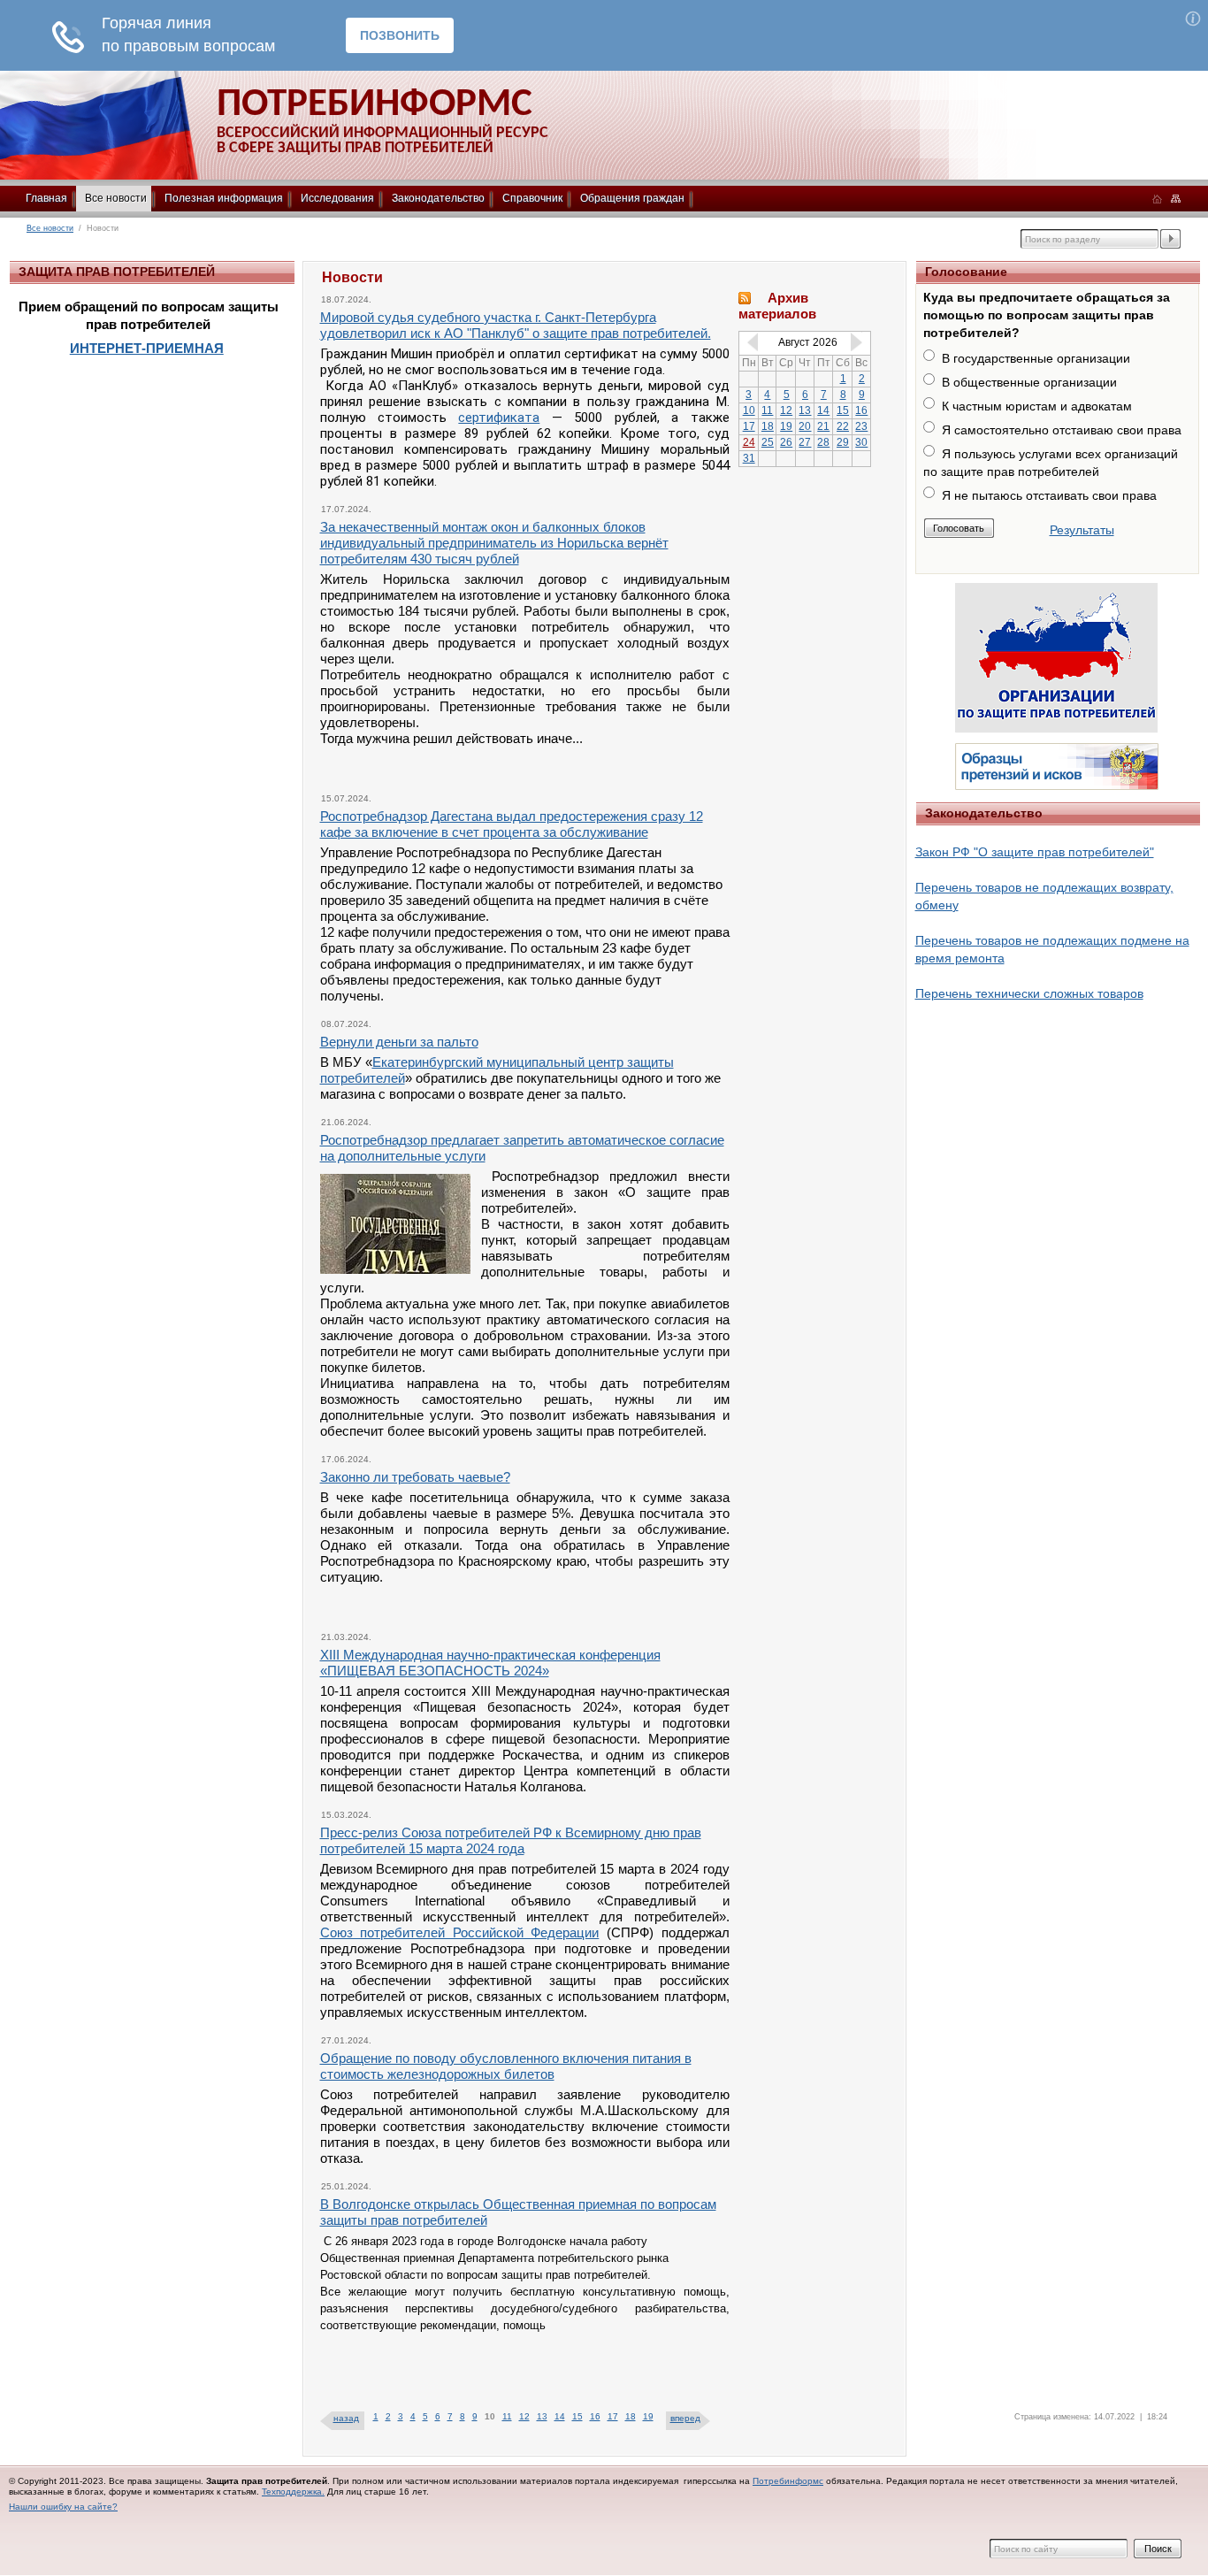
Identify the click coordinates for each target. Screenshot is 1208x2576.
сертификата (499, 418)
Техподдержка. (293, 2492)
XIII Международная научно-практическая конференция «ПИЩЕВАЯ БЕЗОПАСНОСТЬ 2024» (490, 1663)
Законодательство (438, 198)
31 (749, 458)
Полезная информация (224, 198)
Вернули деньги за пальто (399, 1042)
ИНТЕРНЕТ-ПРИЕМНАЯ (147, 348)
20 (805, 426)
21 (823, 426)
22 (843, 426)
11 (507, 2416)
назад (346, 2418)
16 (595, 2416)
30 (861, 442)
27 (805, 442)
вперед (685, 2418)
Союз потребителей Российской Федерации (460, 1932)
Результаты (1082, 530)
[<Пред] (749, 341)
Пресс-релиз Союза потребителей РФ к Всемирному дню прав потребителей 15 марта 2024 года (511, 1840)
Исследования (337, 198)
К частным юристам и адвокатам (1037, 406)
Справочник (532, 198)
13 (542, 2416)
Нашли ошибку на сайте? (63, 2507)
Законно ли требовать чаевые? (415, 1477)
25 (768, 442)
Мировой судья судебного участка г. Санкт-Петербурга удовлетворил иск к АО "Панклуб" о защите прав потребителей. (516, 325)
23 (861, 426)
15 (577, 2416)
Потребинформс (788, 2481)
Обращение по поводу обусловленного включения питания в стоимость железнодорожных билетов (506, 2066)
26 (786, 442)
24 (749, 442)
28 (823, 442)
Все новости (116, 198)
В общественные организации (1029, 382)
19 (648, 2416)
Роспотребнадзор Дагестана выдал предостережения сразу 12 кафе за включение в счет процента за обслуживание (512, 824)
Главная (46, 198)
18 (631, 2416)
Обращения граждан (632, 198)
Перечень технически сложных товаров (1029, 993)
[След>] (860, 341)
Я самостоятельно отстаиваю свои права (1062, 430)
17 (613, 2416)
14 (560, 2416)
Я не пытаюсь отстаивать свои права (1049, 495)
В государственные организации (1036, 358)
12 (524, 2416)
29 (843, 442)
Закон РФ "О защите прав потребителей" (1035, 852)
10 (749, 410)
